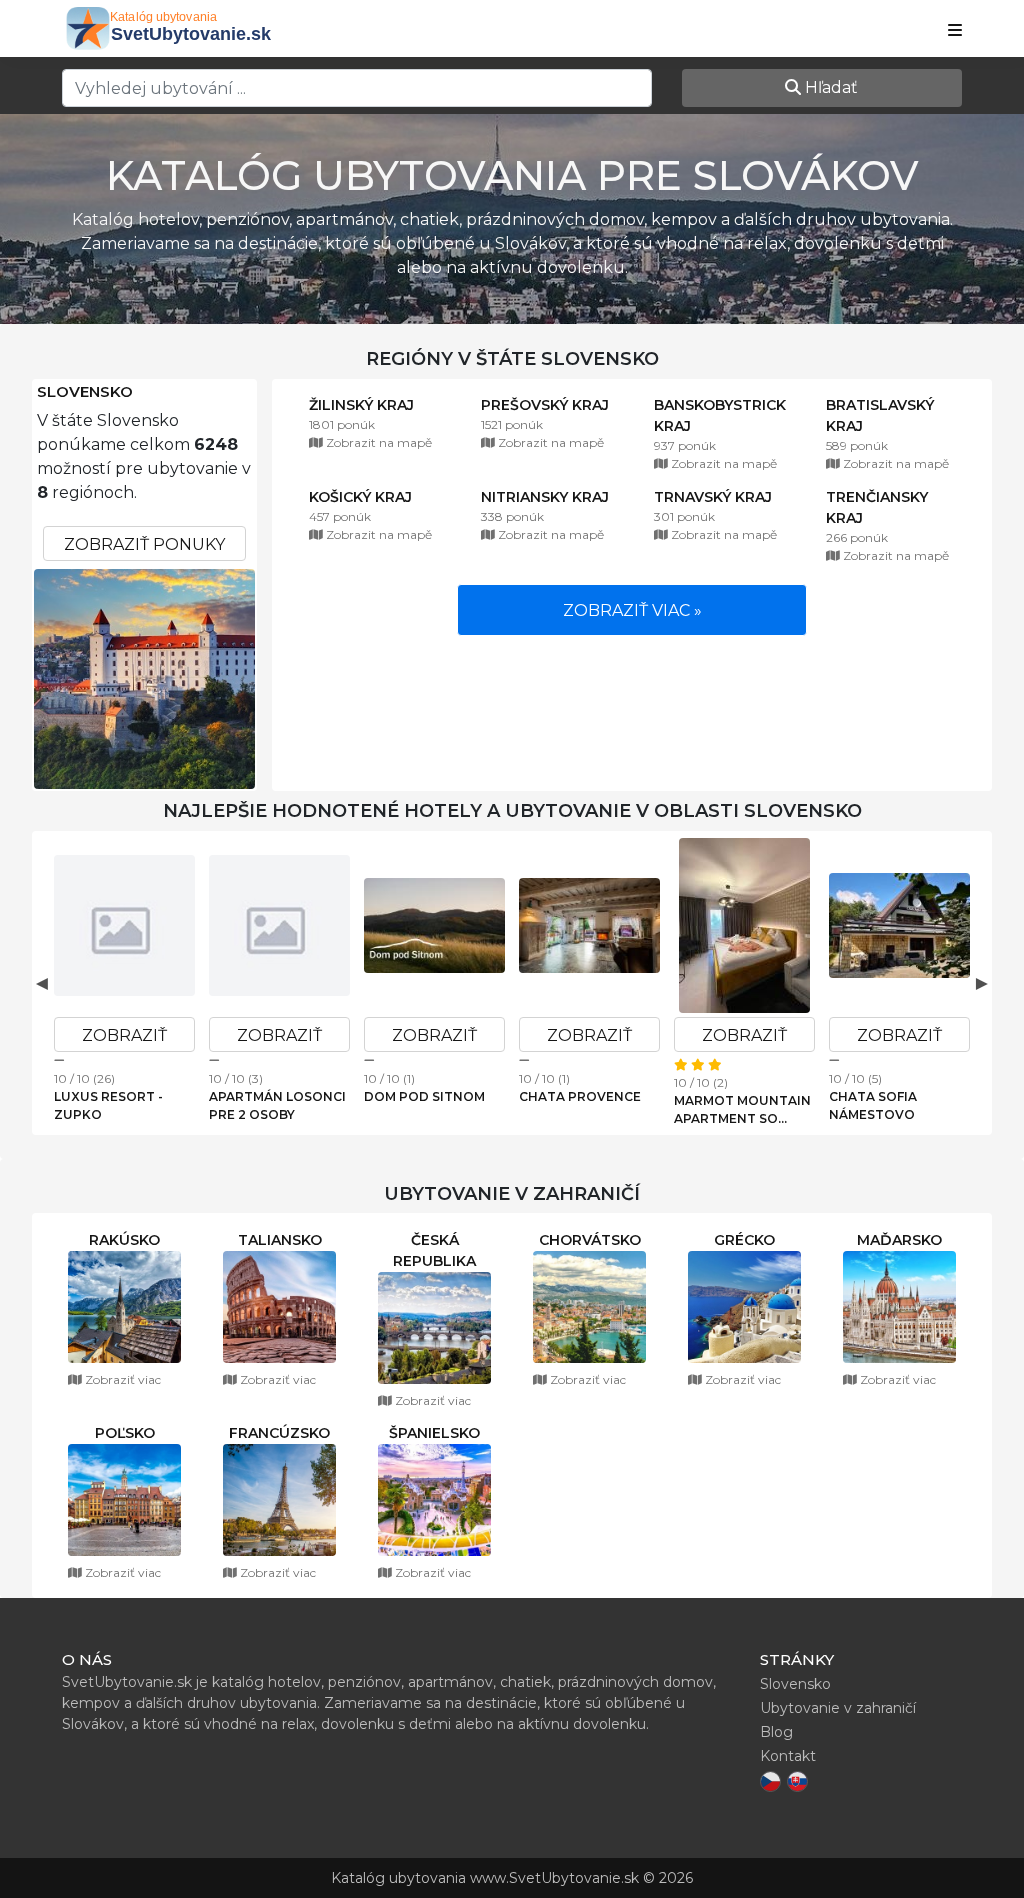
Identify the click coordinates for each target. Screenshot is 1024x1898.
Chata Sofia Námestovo (873, 1105)
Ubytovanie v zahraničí (838, 1708)
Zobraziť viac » (632, 610)
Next (982, 983)
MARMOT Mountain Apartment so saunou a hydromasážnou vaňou (742, 1110)
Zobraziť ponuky (144, 544)
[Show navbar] (955, 31)
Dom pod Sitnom (424, 1096)
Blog (776, 1732)
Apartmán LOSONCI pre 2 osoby (277, 1105)
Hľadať (829, 87)
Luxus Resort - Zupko (108, 1105)
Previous (42, 983)
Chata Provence (580, 1096)
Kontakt (788, 1756)
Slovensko (85, 392)
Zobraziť (124, 1035)
